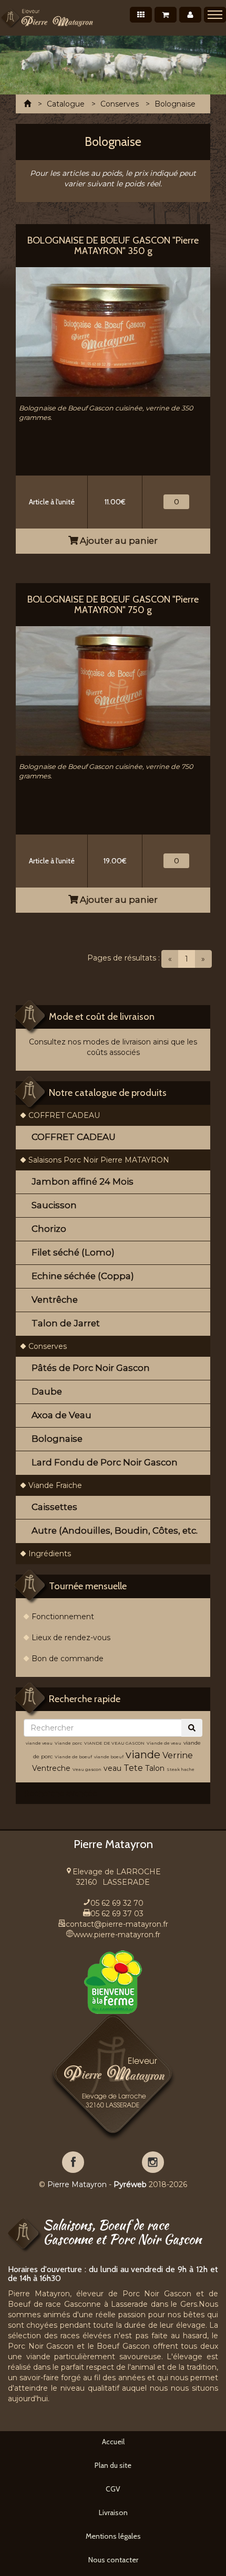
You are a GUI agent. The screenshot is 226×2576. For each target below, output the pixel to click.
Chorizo (49, 1229)
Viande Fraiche (55, 1485)
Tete (133, 1768)
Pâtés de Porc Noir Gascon (91, 1368)
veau (112, 1768)
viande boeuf (109, 1757)
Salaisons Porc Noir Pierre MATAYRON (99, 1160)
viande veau (39, 1743)
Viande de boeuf (73, 1757)
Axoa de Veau (61, 1415)
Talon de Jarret (66, 1323)
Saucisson (54, 1205)
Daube (47, 1391)
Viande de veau (164, 1743)
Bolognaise (57, 1439)
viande (143, 1755)
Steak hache (181, 1769)
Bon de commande (68, 1659)
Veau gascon (87, 1769)
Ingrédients (50, 1554)
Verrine (178, 1755)
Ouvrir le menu (215, 15)
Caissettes (54, 1507)
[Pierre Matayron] (47, 18)
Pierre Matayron (77, 2184)
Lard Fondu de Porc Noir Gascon (105, 1462)
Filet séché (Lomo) (73, 1252)
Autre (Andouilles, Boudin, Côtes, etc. (115, 1530)
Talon (155, 1768)
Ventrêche (55, 1300)
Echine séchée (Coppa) (83, 1276)
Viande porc (68, 1743)
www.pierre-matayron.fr (117, 1935)
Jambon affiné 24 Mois (83, 1181)
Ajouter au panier (118, 541)
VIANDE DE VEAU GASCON (114, 1743)
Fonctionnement (63, 1617)
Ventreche (51, 1768)
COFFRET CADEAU (64, 1115)
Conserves (48, 1346)
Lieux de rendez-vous (71, 1638)
